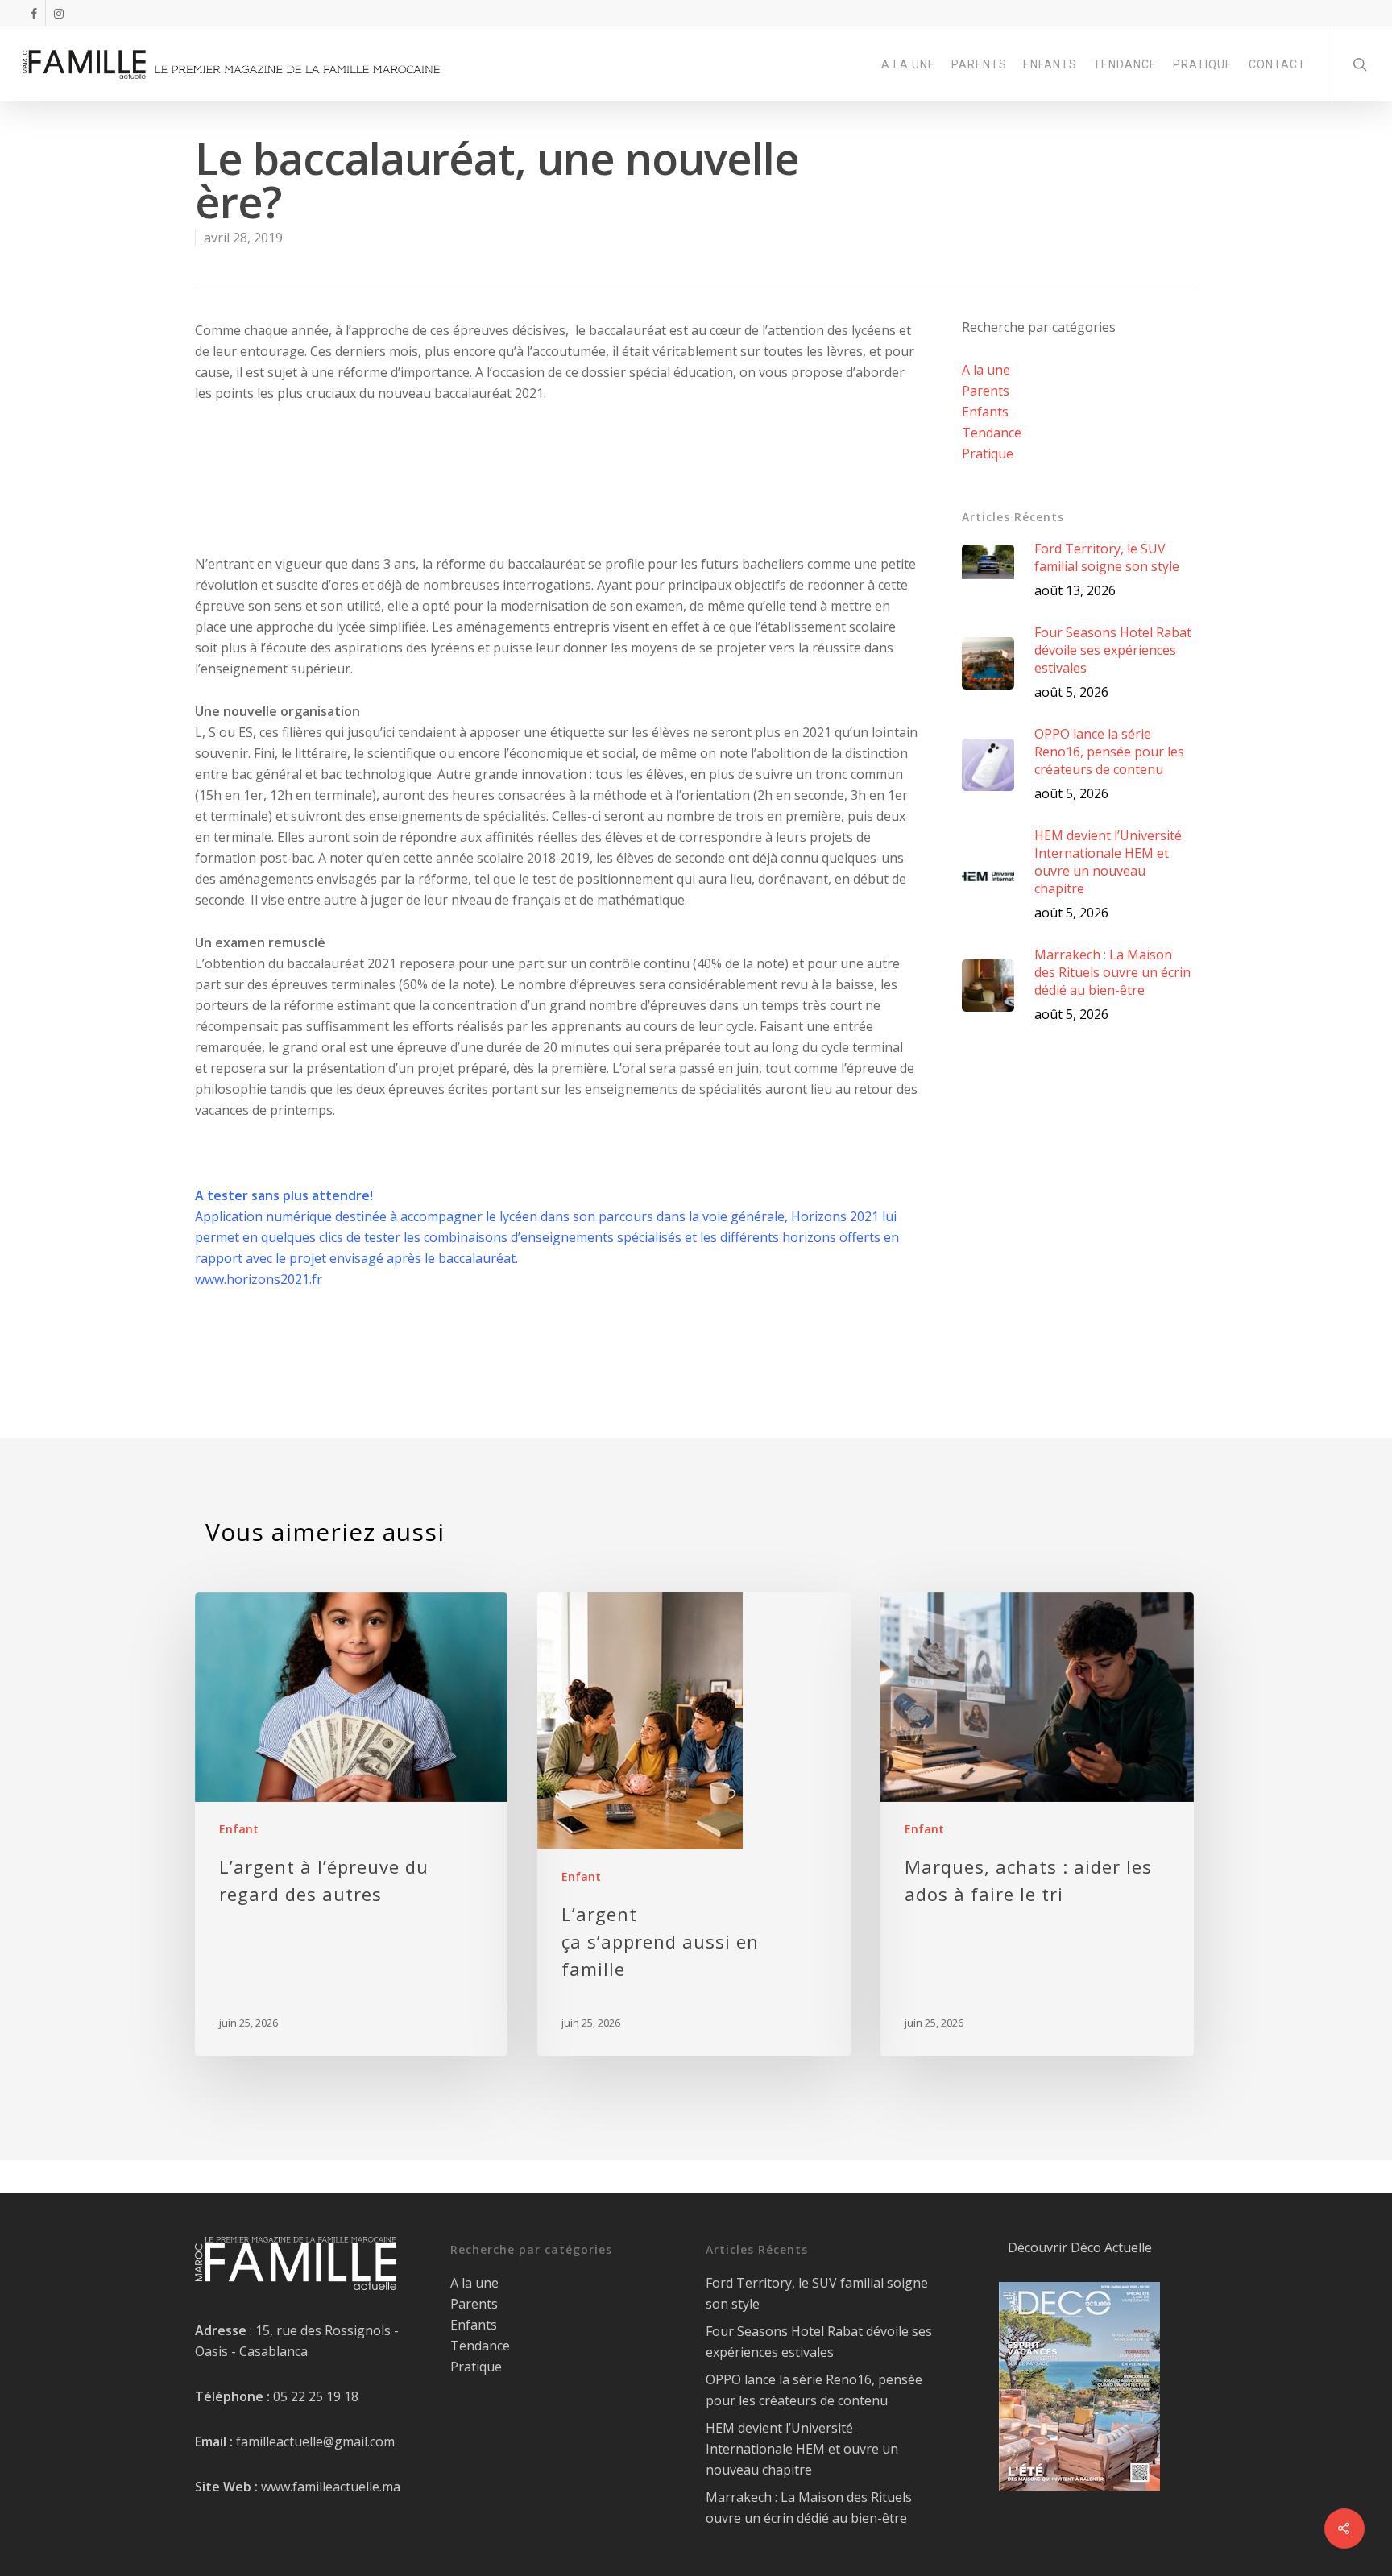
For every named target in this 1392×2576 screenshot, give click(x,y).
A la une (986, 370)
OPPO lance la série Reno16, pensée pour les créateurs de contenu (814, 2390)
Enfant (239, 1829)
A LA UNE (908, 64)
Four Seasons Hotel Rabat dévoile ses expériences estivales (819, 2342)
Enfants (985, 412)
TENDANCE (1125, 64)
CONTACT (1277, 64)
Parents (986, 391)
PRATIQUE (1203, 64)
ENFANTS (1050, 64)
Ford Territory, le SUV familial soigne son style (817, 2293)
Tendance (992, 433)
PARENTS (979, 64)
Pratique (988, 453)
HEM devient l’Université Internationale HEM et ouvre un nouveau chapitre (802, 2449)
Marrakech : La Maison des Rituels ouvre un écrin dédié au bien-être (809, 2508)
